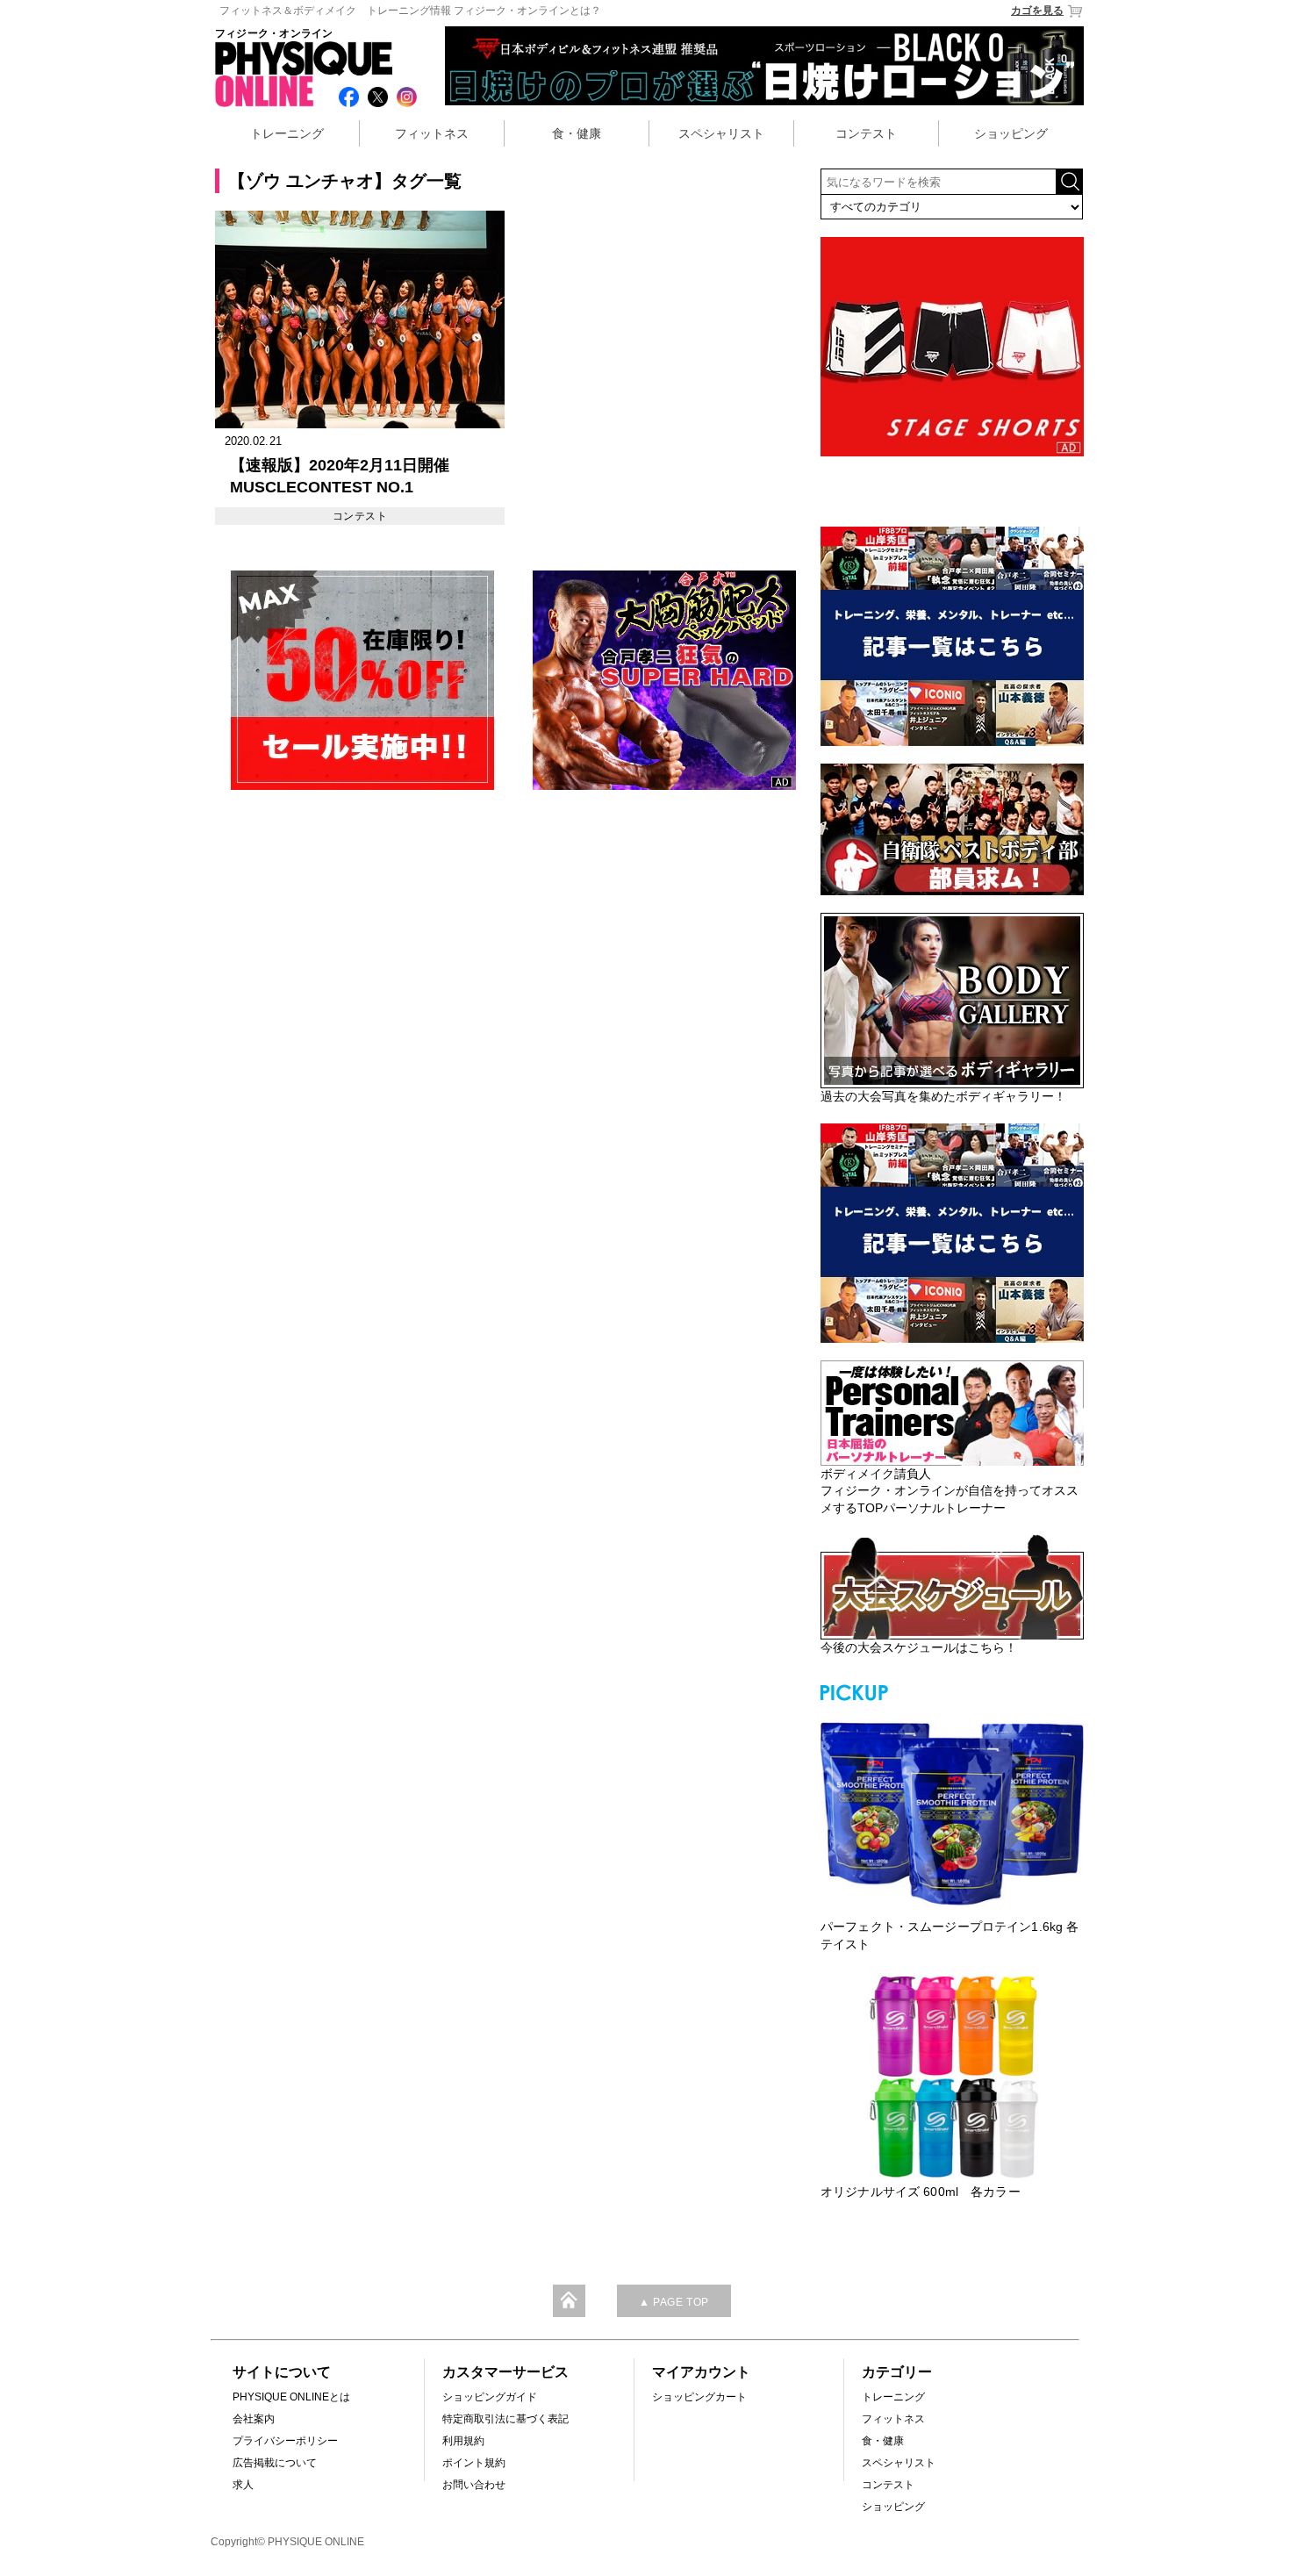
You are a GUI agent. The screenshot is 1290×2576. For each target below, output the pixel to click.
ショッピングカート (699, 2397)
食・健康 (577, 133)
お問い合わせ (474, 2485)
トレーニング (287, 133)
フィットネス (432, 133)
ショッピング (1011, 133)
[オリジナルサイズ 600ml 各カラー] (952, 2077)
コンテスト (866, 133)
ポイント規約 (474, 2463)
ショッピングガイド (490, 2397)
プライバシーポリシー (285, 2441)
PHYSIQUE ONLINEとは (291, 2397)
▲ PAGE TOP (674, 2302)
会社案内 (254, 2419)
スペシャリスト (721, 133)
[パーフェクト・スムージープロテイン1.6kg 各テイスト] (952, 1812)
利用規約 (463, 2441)
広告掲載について (275, 2463)
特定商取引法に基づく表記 (505, 2419)
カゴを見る (1037, 11)
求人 (243, 2485)
